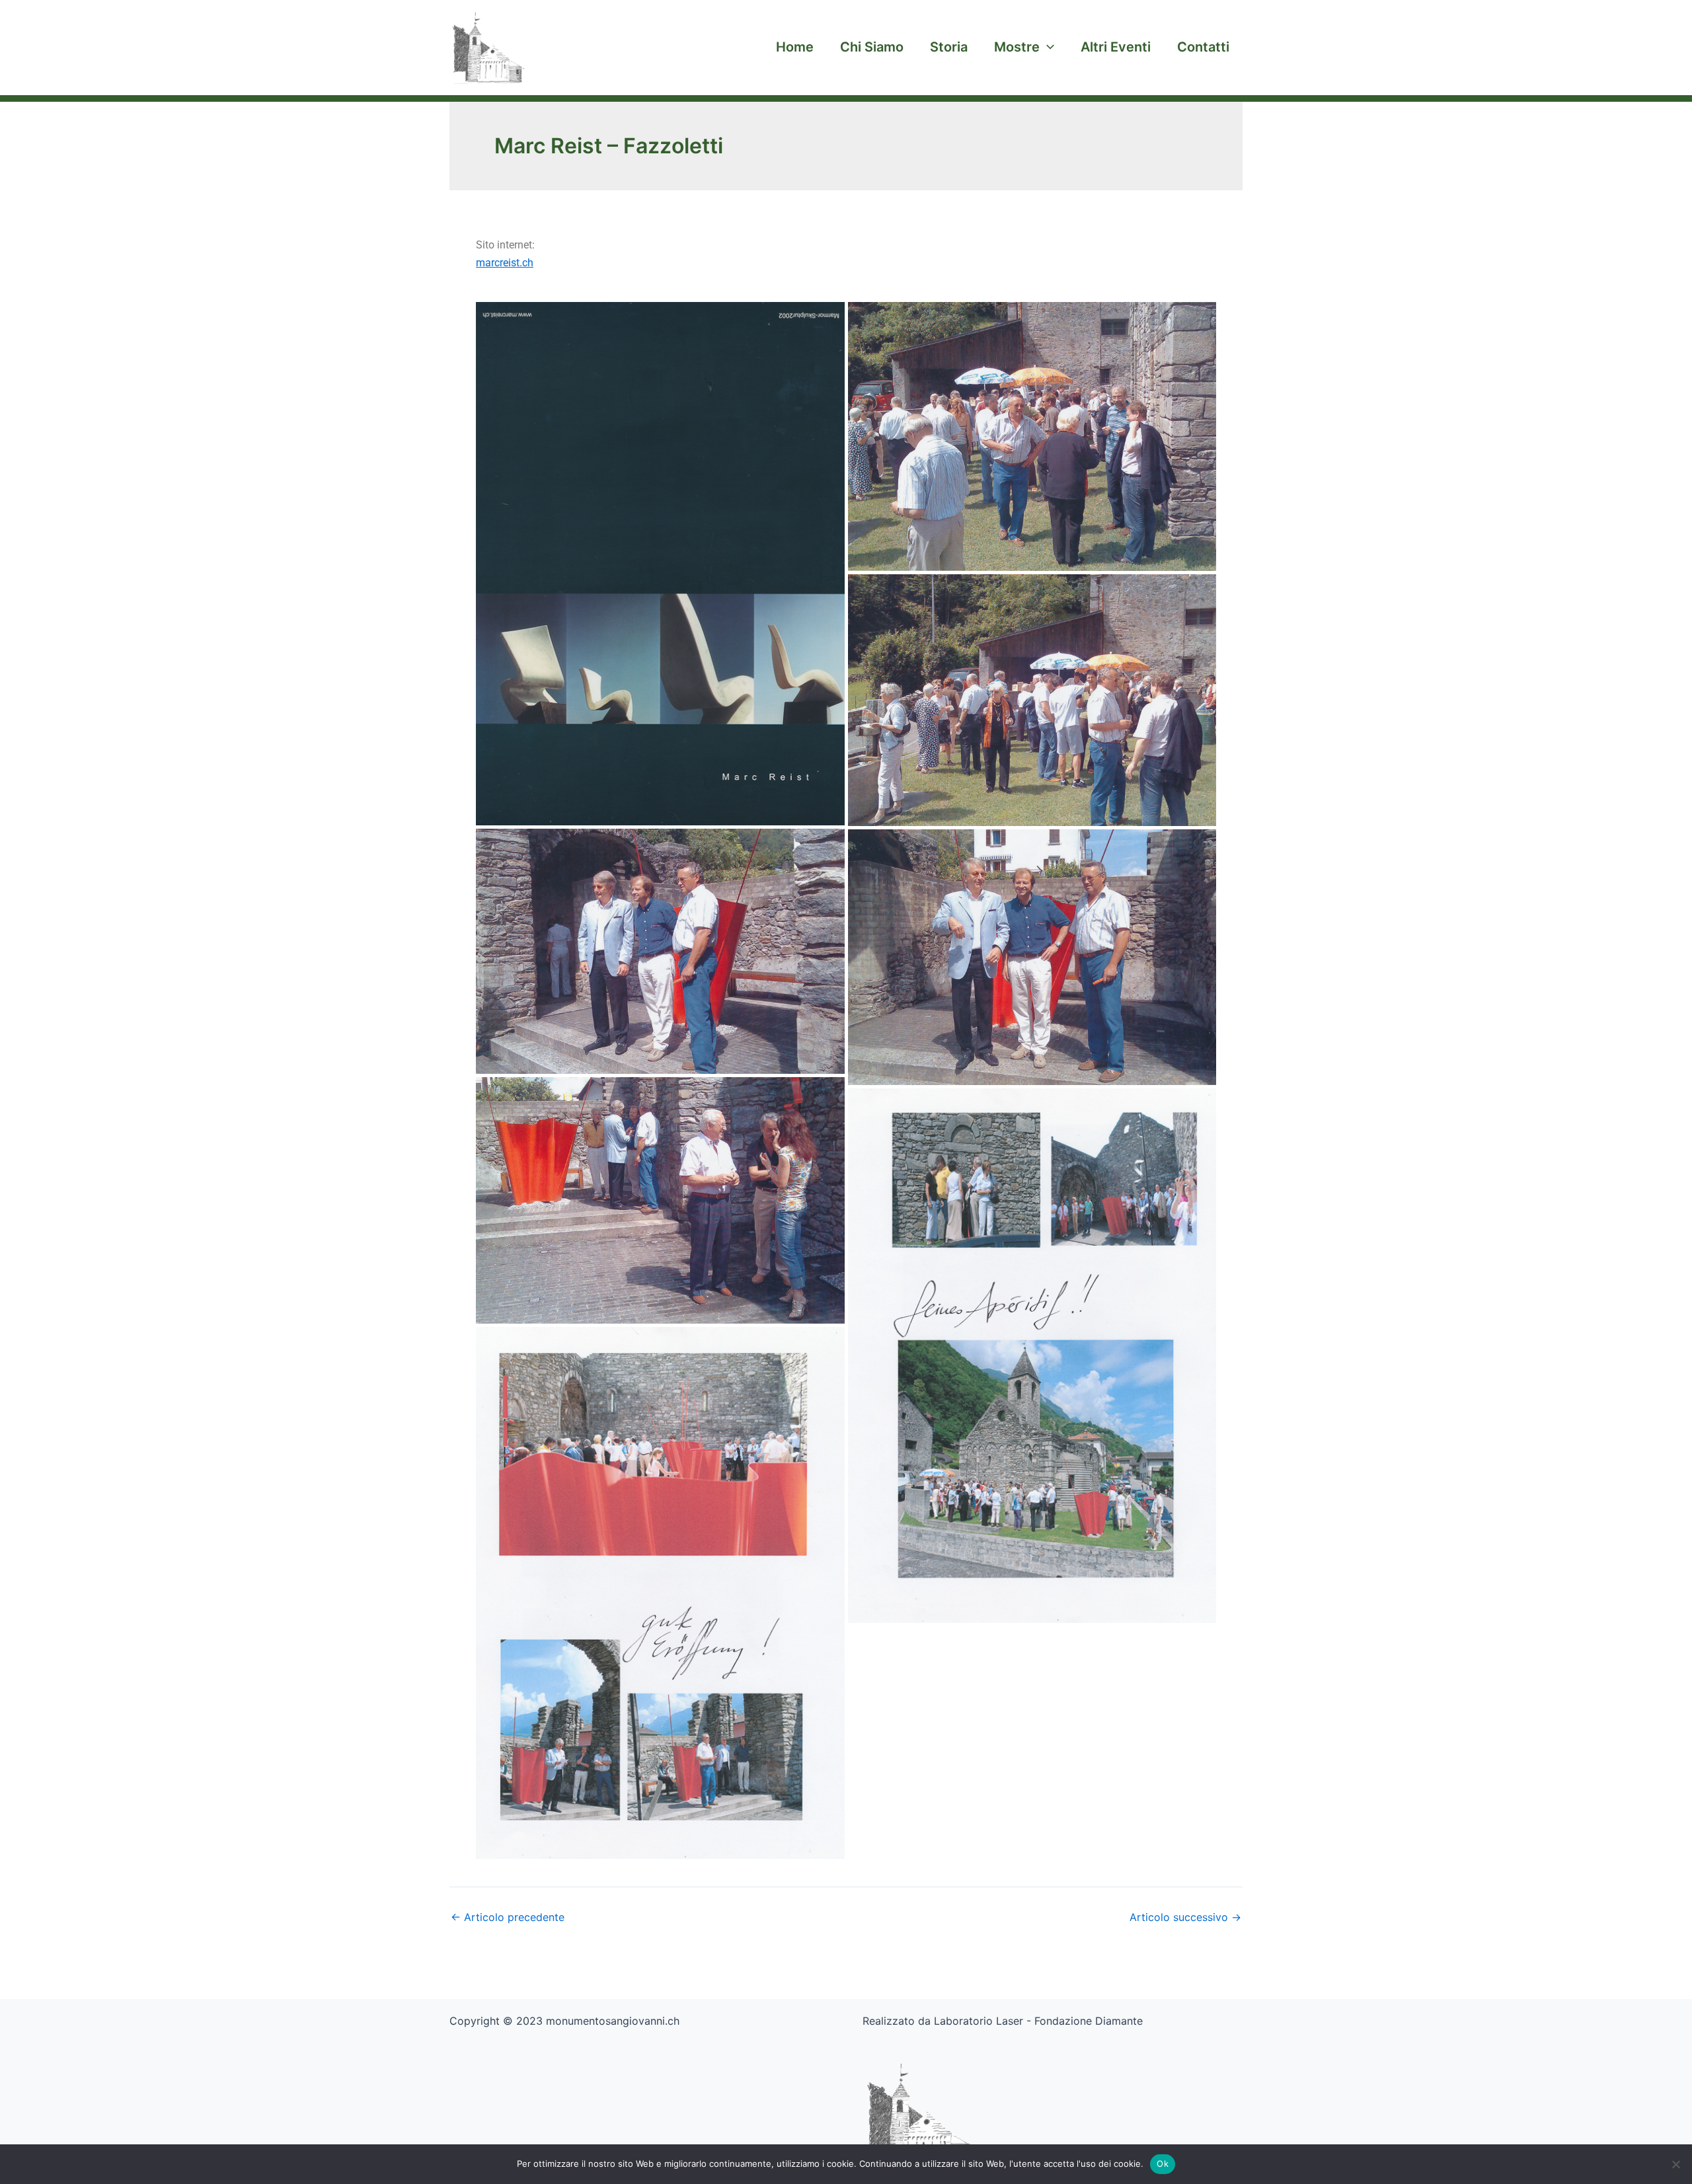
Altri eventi (1116, 47)
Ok (1163, 2164)
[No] (1675, 2164)
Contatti (1203, 47)
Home (795, 47)
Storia (949, 47)
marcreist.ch (505, 263)
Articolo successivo (1185, 1917)
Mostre (1017, 47)
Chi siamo (872, 47)
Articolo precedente (508, 1917)
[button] (1047, 47)
